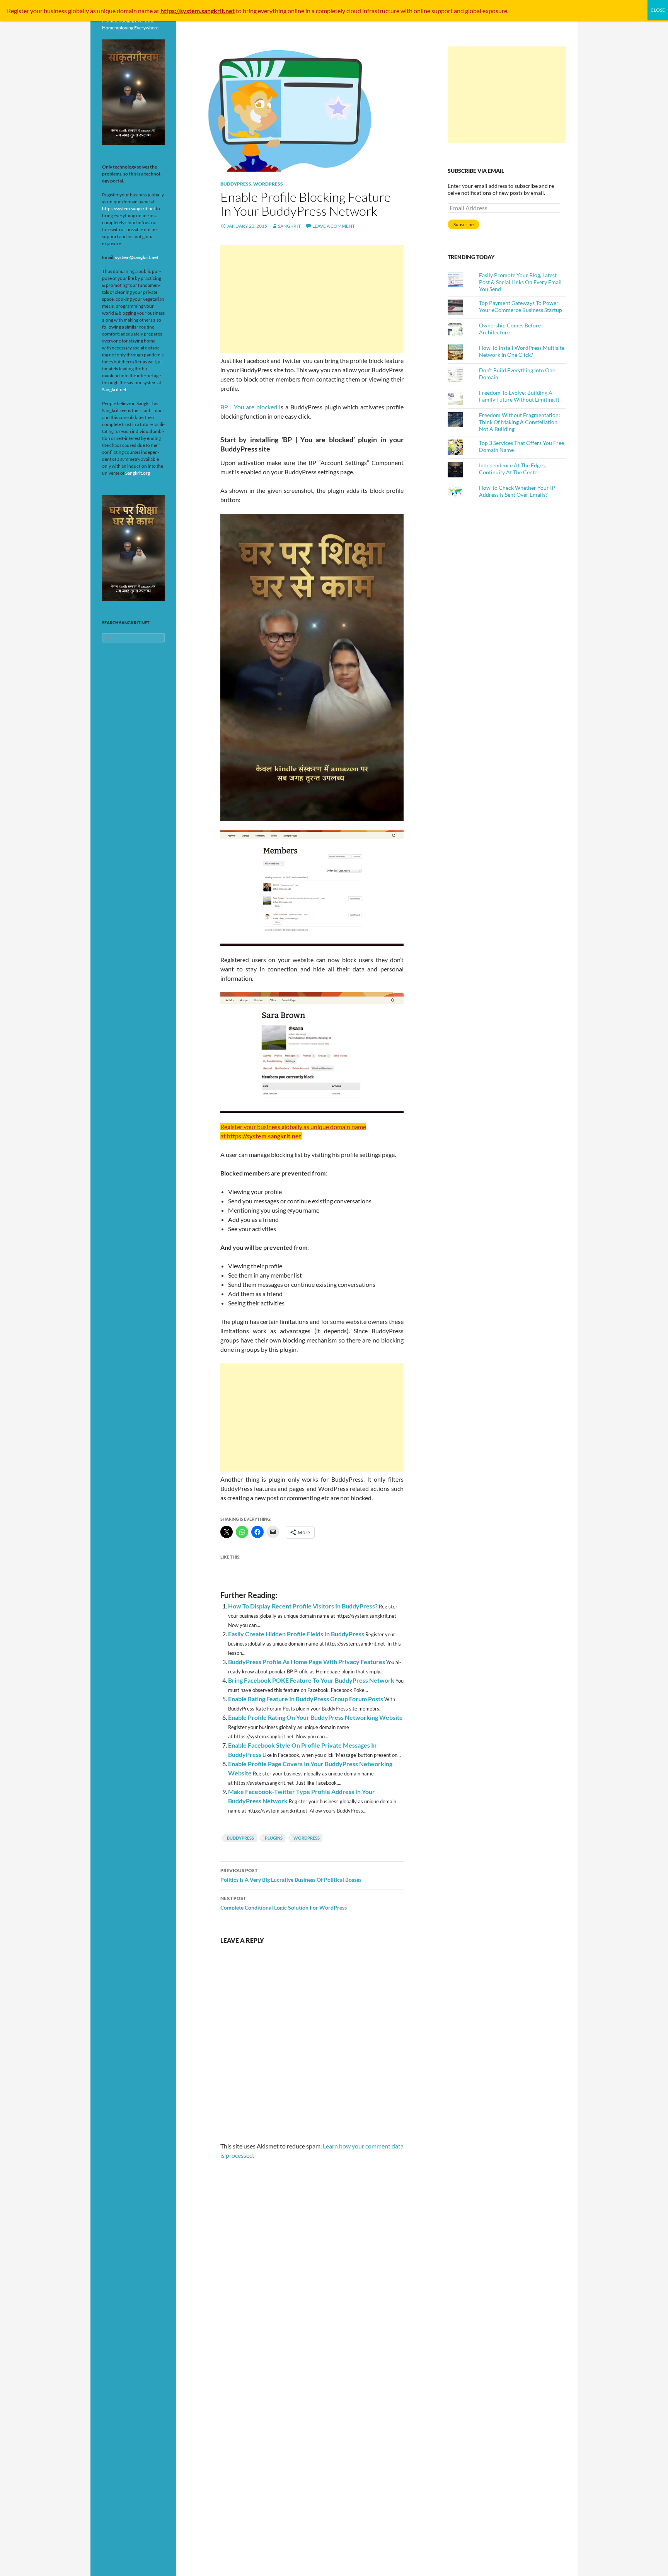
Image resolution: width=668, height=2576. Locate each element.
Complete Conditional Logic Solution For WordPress (284, 1903)
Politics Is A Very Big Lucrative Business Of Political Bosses (291, 1875)
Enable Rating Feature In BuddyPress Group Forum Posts (306, 1699)
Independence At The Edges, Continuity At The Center (512, 469)
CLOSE (658, 10)
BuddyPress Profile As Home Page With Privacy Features (307, 1662)
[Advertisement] (312, 299)
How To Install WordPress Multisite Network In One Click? (522, 351)
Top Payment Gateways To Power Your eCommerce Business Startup (521, 306)
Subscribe (464, 224)
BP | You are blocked (249, 407)
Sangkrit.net (114, 389)
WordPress (268, 184)
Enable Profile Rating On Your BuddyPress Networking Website (315, 1717)
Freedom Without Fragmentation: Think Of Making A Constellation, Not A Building (520, 422)
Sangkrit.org (138, 473)
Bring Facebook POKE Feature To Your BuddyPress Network (311, 1680)
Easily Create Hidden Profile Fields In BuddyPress (296, 1634)
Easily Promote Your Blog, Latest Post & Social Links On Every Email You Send (520, 282)
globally (78, 11)
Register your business (37, 11)
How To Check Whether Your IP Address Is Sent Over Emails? (517, 491)
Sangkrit (289, 226)
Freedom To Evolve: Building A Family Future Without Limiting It (519, 396)
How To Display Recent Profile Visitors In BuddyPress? (303, 1606)
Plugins (274, 1838)
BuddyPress (236, 184)
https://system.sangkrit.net (129, 209)
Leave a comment (334, 226)
